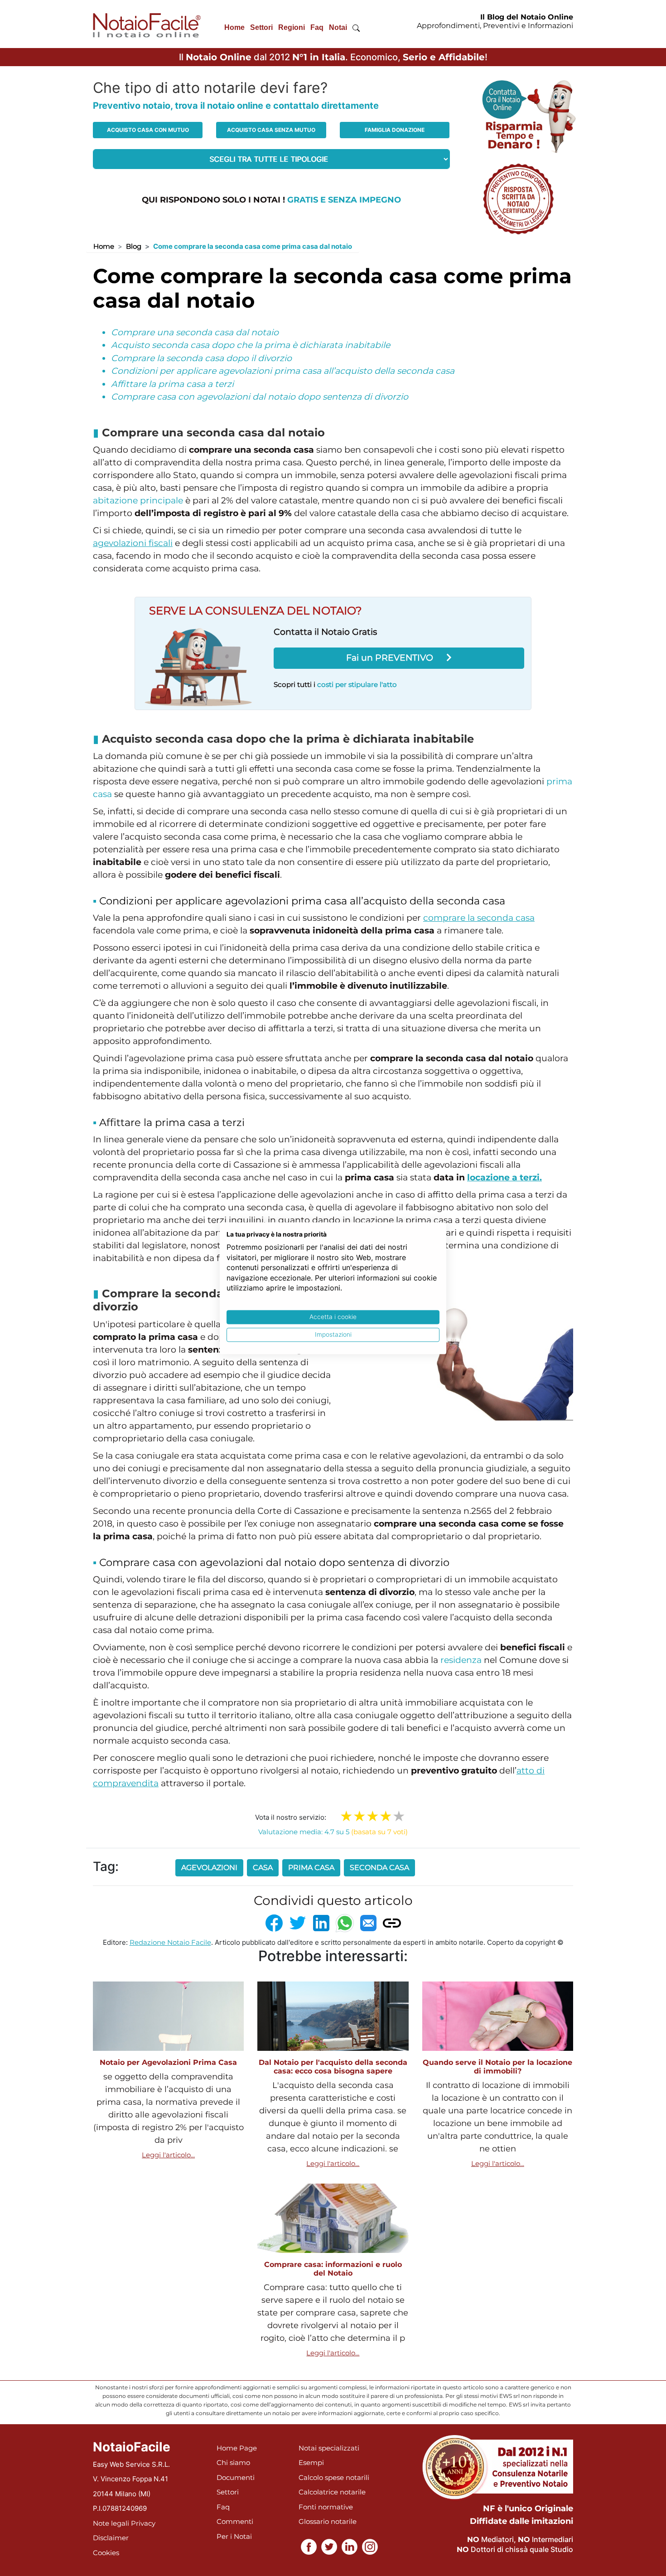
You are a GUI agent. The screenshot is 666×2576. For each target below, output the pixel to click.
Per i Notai (234, 2536)
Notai (338, 27)
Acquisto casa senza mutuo (271, 130)
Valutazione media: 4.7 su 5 (333, 1832)
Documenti (236, 2477)
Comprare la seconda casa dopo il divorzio (201, 358)
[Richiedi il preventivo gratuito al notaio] (518, 198)
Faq (317, 27)
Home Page (237, 2448)
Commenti (235, 2521)
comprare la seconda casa (479, 918)
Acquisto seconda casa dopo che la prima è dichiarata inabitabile (251, 345)
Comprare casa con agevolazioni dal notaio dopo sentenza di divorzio (260, 397)
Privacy (143, 2523)
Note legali (111, 2523)
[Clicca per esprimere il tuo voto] (399, 1816)
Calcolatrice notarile (332, 2492)
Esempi (311, 2462)
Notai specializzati (329, 2448)
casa (263, 1868)
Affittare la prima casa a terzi (172, 384)
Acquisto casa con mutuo (148, 130)
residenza (461, 1660)
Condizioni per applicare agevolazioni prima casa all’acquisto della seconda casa (283, 371)
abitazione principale (138, 500)
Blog (134, 246)
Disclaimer (111, 2538)
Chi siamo (233, 2462)
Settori (261, 27)
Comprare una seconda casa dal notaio (195, 332)
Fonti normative (326, 2507)
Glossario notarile (328, 2521)
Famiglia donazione (395, 130)
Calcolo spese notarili (334, 2477)
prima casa (311, 1868)
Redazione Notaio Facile (170, 1942)
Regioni (292, 27)
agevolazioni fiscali (133, 543)
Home (234, 27)
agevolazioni (209, 1868)
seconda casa (379, 1868)
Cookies (106, 2553)
